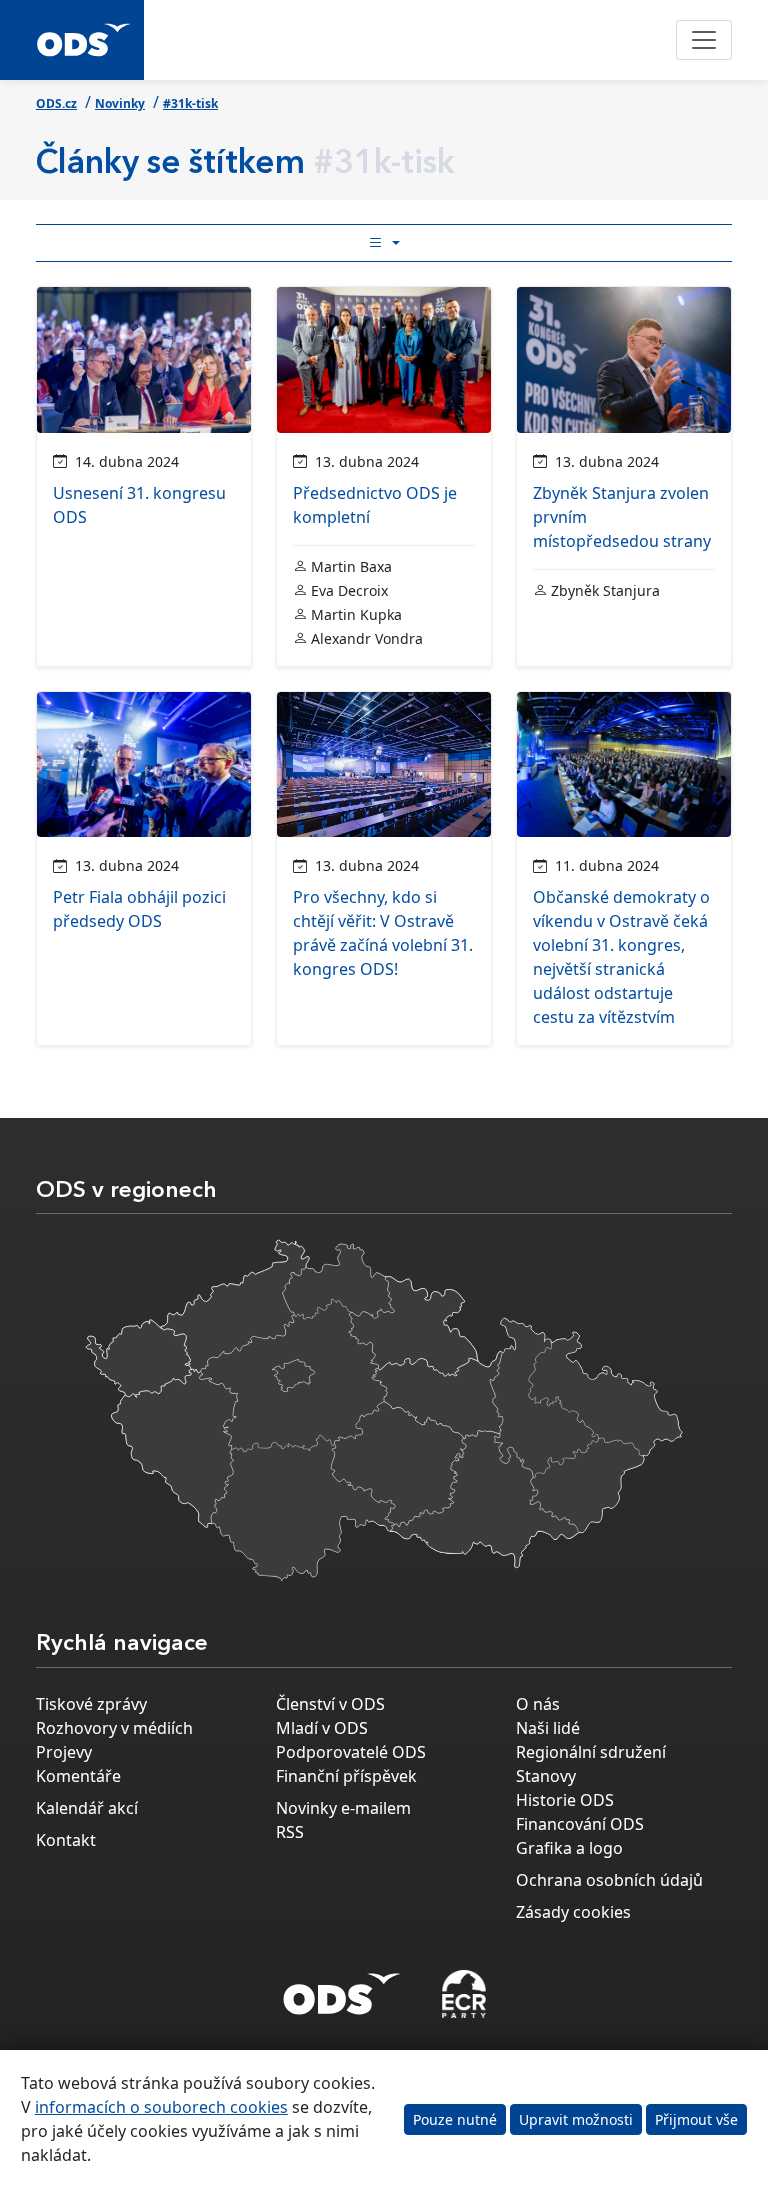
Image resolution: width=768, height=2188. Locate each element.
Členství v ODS (330, 1704)
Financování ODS (580, 1824)
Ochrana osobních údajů (609, 1880)
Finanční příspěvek (346, 1776)
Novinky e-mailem (343, 1808)
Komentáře (78, 1776)
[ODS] (342, 1988)
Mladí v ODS (322, 1728)
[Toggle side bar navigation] (384, 243)
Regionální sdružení (591, 1752)
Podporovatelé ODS (351, 1752)
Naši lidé (548, 1728)
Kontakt (66, 1840)
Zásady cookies (573, 1912)
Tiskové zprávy (91, 1704)
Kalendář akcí (87, 1808)
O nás (538, 1704)
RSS (290, 1832)
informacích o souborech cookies (161, 2107)
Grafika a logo (569, 1848)
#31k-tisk (190, 103)
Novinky (120, 103)
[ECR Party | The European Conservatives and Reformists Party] (463, 1994)
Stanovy (546, 1776)
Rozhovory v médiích (114, 1728)
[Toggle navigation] (704, 40)
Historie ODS (565, 1800)
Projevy (64, 1752)
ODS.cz (56, 103)
